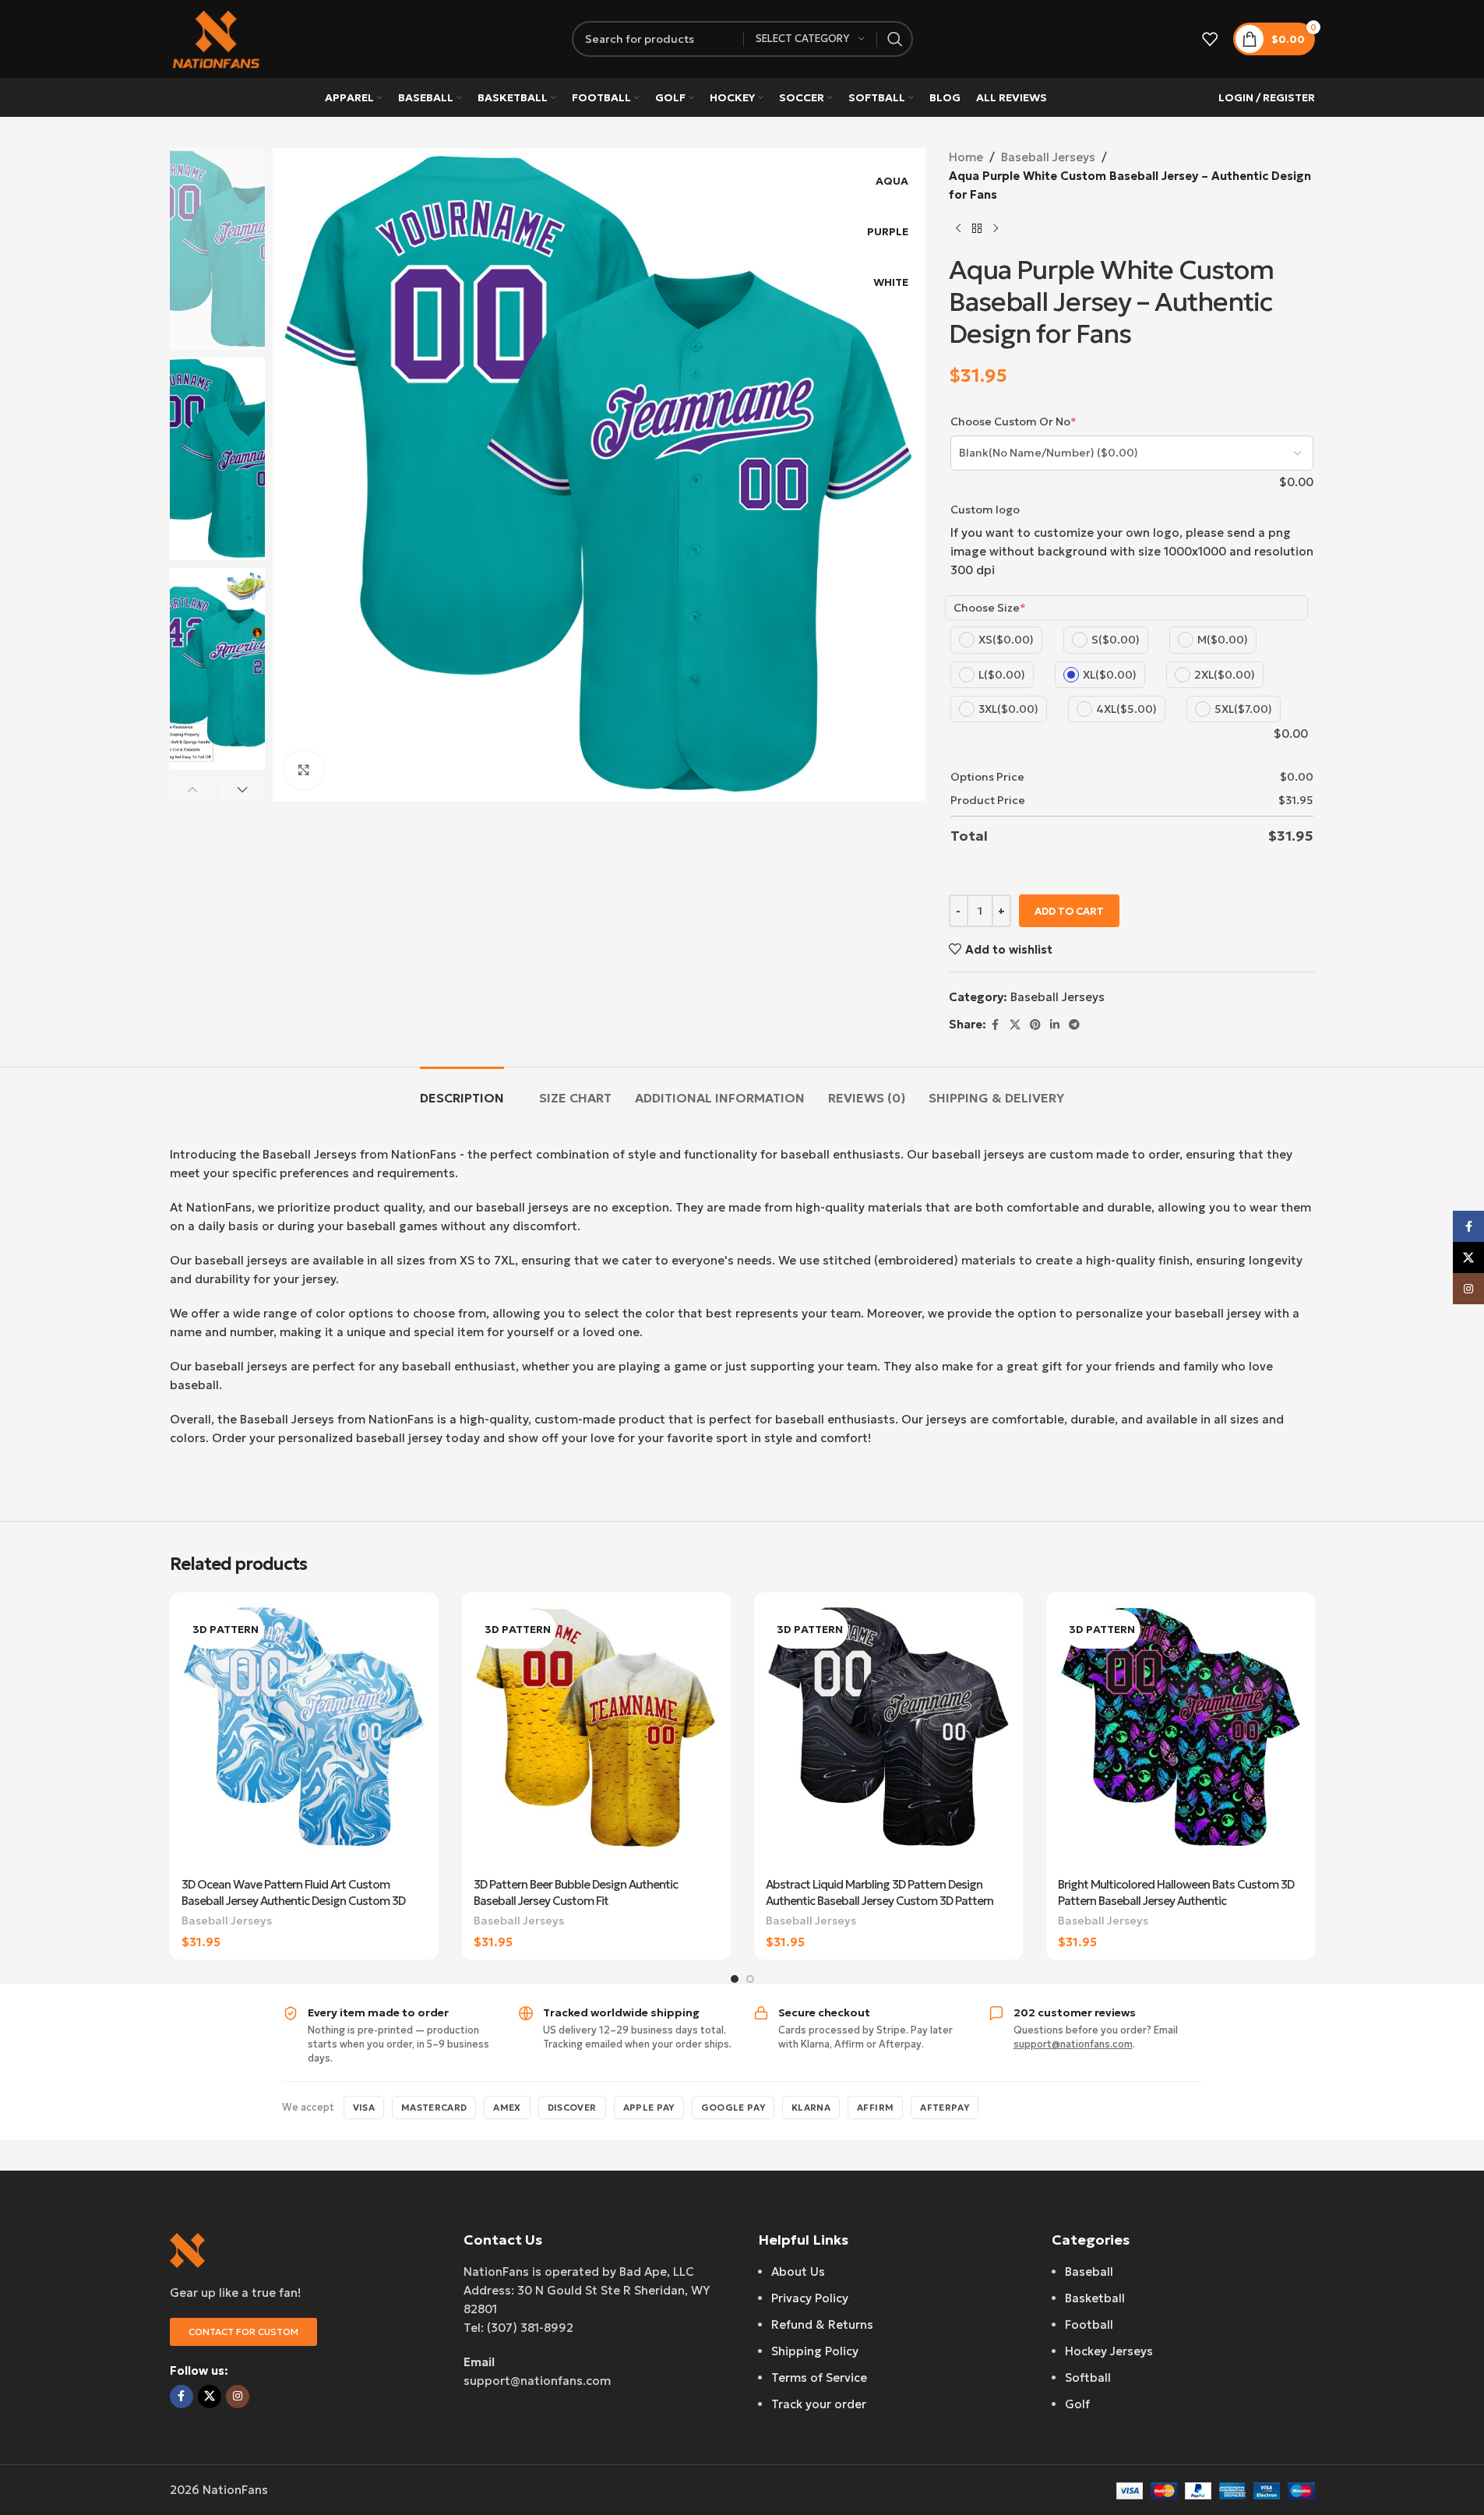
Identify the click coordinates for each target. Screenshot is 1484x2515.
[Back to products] (977, 229)
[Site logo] (217, 38)
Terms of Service (819, 2377)
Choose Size (990, 608)
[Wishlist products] (1210, 39)
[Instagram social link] (238, 2397)
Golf (1077, 2404)
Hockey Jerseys (1109, 2351)
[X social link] (1015, 1025)
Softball (1088, 2377)
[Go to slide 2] (750, 1979)
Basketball (1095, 2298)
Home (966, 157)
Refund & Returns (822, 2325)
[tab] (462, 1090)
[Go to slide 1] (735, 1979)
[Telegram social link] (1074, 1025)
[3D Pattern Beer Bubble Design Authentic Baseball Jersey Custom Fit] (596, 1737)
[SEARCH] (895, 39)
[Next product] (996, 229)
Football (1089, 2325)
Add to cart (1069, 911)
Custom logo (985, 510)
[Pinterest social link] (1035, 1025)
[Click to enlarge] (304, 770)
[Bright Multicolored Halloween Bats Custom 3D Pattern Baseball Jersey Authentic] (1181, 1737)
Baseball (1089, 2272)
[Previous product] (958, 229)
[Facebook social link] (996, 1025)
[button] (193, 789)
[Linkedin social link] (1055, 1025)
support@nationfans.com (1073, 2044)
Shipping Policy (815, 2351)
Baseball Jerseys (1048, 157)
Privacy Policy (810, 2298)
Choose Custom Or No (1013, 422)
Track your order (819, 2404)
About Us (798, 2272)
